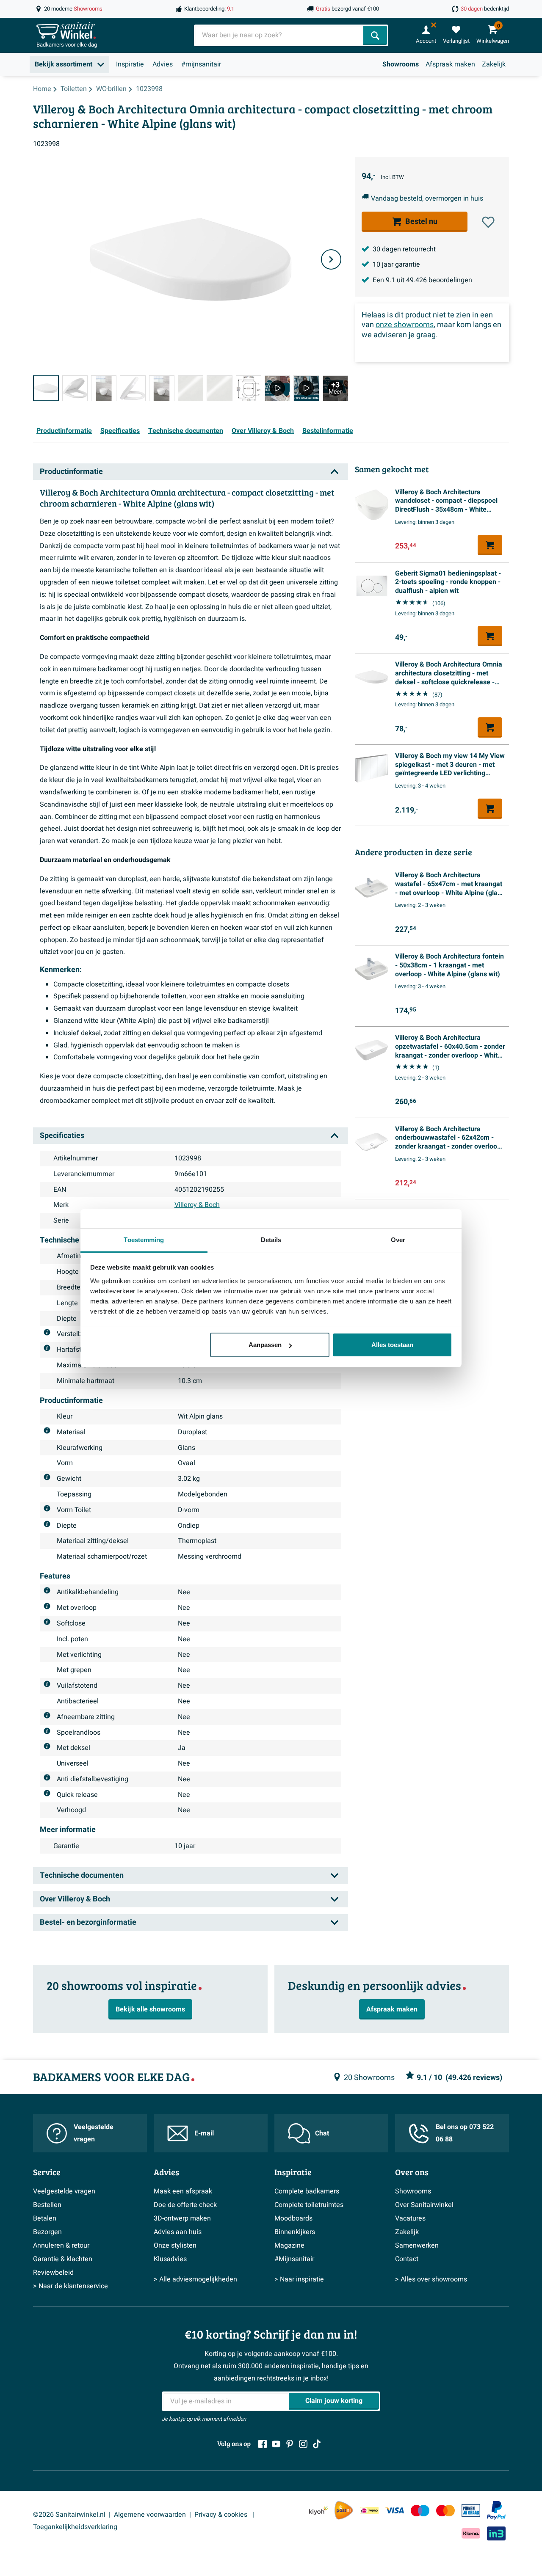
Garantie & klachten (63, 2259)
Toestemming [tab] (144, 1240)
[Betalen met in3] (496, 2533)
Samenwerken (417, 2245)
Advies (163, 64)
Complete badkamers (307, 2191)
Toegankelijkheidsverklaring (75, 2527)
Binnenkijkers (295, 2232)
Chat (322, 2133)
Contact (407, 2259)
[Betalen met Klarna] (471, 2533)
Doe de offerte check (185, 2205)
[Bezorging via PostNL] (344, 2510)
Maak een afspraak (183, 2191)
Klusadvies (170, 2259)
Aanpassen (265, 1345)
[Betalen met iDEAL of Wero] (369, 2511)
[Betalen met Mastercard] (445, 2511)
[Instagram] (303, 2444)
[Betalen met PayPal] (496, 2510)
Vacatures (410, 2218)
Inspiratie (130, 64)
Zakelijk (494, 64)
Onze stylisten (175, 2245)
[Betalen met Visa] (395, 2511)
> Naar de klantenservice (71, 2286)
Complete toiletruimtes (309, 2205)
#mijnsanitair (201, 64)
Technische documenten (186, 431)
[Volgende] (331, 259)
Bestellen (47, 2205)
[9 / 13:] (277, 388)
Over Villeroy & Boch (263, 431)
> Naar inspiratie (299, 2279)
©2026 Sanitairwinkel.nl (69, 2515)
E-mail (204, 2133)
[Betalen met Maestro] (420, 2511)
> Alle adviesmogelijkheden (195, 2279)
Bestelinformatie (328, 431)
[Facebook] (263, 2444)
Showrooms (401, 64)
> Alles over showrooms (431, 2279)
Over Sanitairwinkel (424, 2205)
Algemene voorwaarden (150, 2515)
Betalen (45, 2218)
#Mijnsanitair (294, 2259)
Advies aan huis (178, 2232)
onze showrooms (405, 325)
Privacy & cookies (222, 2515)
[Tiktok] (317, 2444)
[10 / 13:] (306, 388)
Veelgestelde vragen (94, 2133)
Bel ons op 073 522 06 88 (465, 2133)
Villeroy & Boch (197, 1205)
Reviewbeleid (53, 2273)
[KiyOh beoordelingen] (318, 2511)
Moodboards (293, 2218)
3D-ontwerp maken (182, 2218)
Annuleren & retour (61, 2245)
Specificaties (120, 431)
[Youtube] (276, 2444)
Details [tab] (271, 1240)
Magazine (289, 2245)
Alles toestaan (392, 1345)
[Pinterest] (290, 2444)
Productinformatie (64, 431)
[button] (488, 222)
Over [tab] (398, 1240)
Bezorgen (47, 2232)
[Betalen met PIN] (471, 2510)
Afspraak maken (450, 64)
